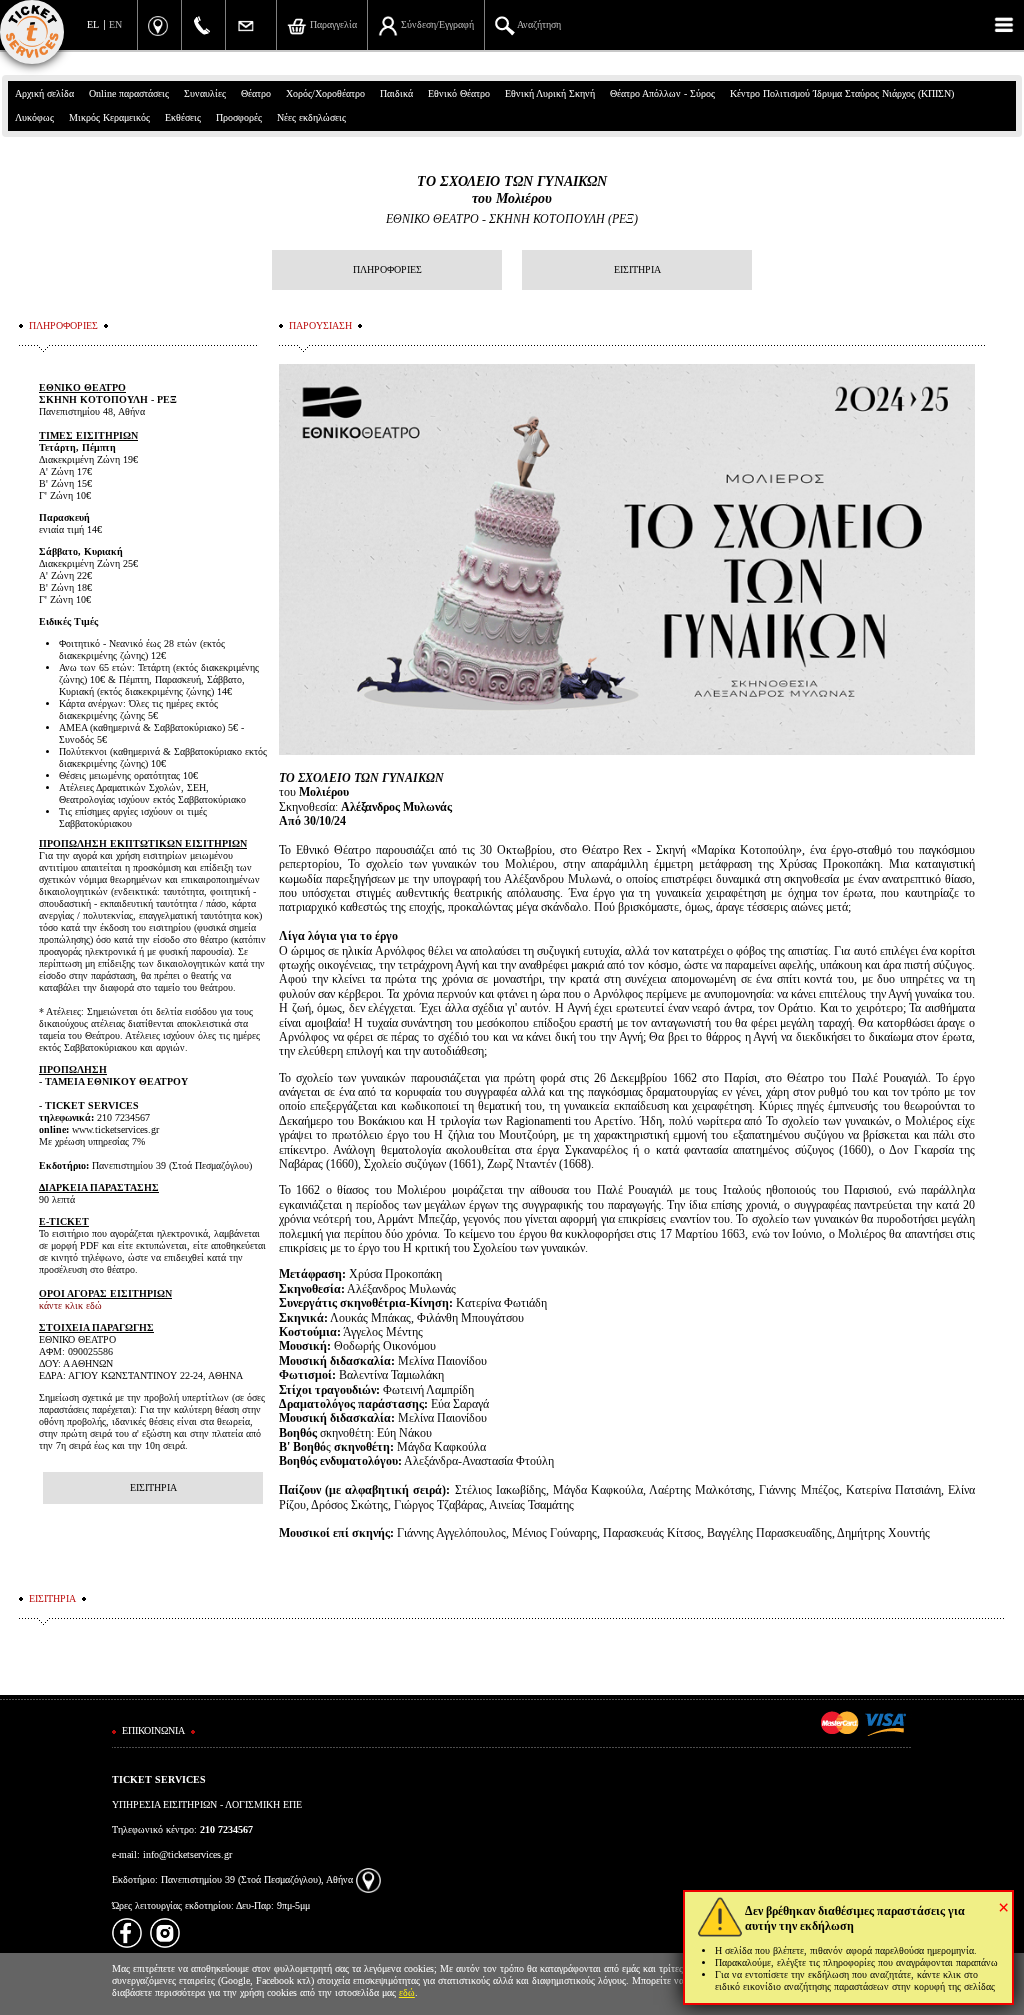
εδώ (407, 1992)
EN (115, 24)
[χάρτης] (368, 1879)
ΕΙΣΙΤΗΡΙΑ (637, 269)
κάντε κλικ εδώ (70, 1305)
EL (93, 24)
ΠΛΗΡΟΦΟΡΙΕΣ (387, 269)
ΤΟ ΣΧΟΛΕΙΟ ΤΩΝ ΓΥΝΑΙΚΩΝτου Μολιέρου (512, 190)
